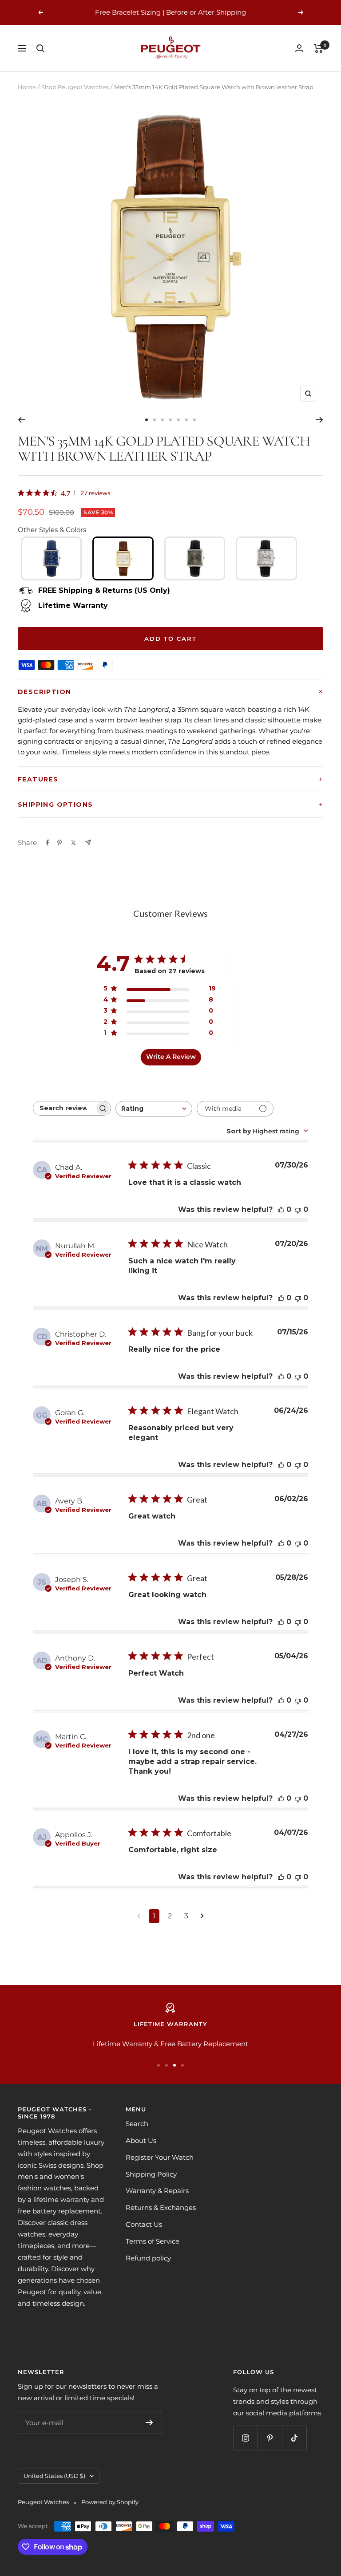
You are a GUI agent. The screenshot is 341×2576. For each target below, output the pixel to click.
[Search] (40, 48)
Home (27, 87)
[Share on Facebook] (48, 843)
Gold (123, 558)
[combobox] (154, 1109)
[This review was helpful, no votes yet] (281, 1209)
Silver (266, 558)
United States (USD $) (54, 2476)
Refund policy (148, 2258)
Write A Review (171, 1057)
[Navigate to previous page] (139, 1916)
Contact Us (144, 2224)
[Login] (299, 48)
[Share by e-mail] (88, 842)
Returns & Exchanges (161, 2207)
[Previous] (22, 420)
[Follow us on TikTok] (294, 2438)
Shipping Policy (151, 2174)
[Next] (319, 420)
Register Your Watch (160, 2157)
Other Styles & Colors (52, 530)
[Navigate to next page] (202, 1916)
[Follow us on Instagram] (245, 2438)
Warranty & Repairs (157, 2191)
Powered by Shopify (110, 2502)
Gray (195, 558)
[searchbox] (64, 1108)
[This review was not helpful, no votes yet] (298, 1209)
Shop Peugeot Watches (75, 87)
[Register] (149, 2422)
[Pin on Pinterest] (59, 843)
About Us (141, 2140)
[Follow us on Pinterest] (270, 2438)
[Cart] (319, 48)
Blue (52, 558)
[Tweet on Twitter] (73, 843)
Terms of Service (153, 2241)
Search (137, 2124)
